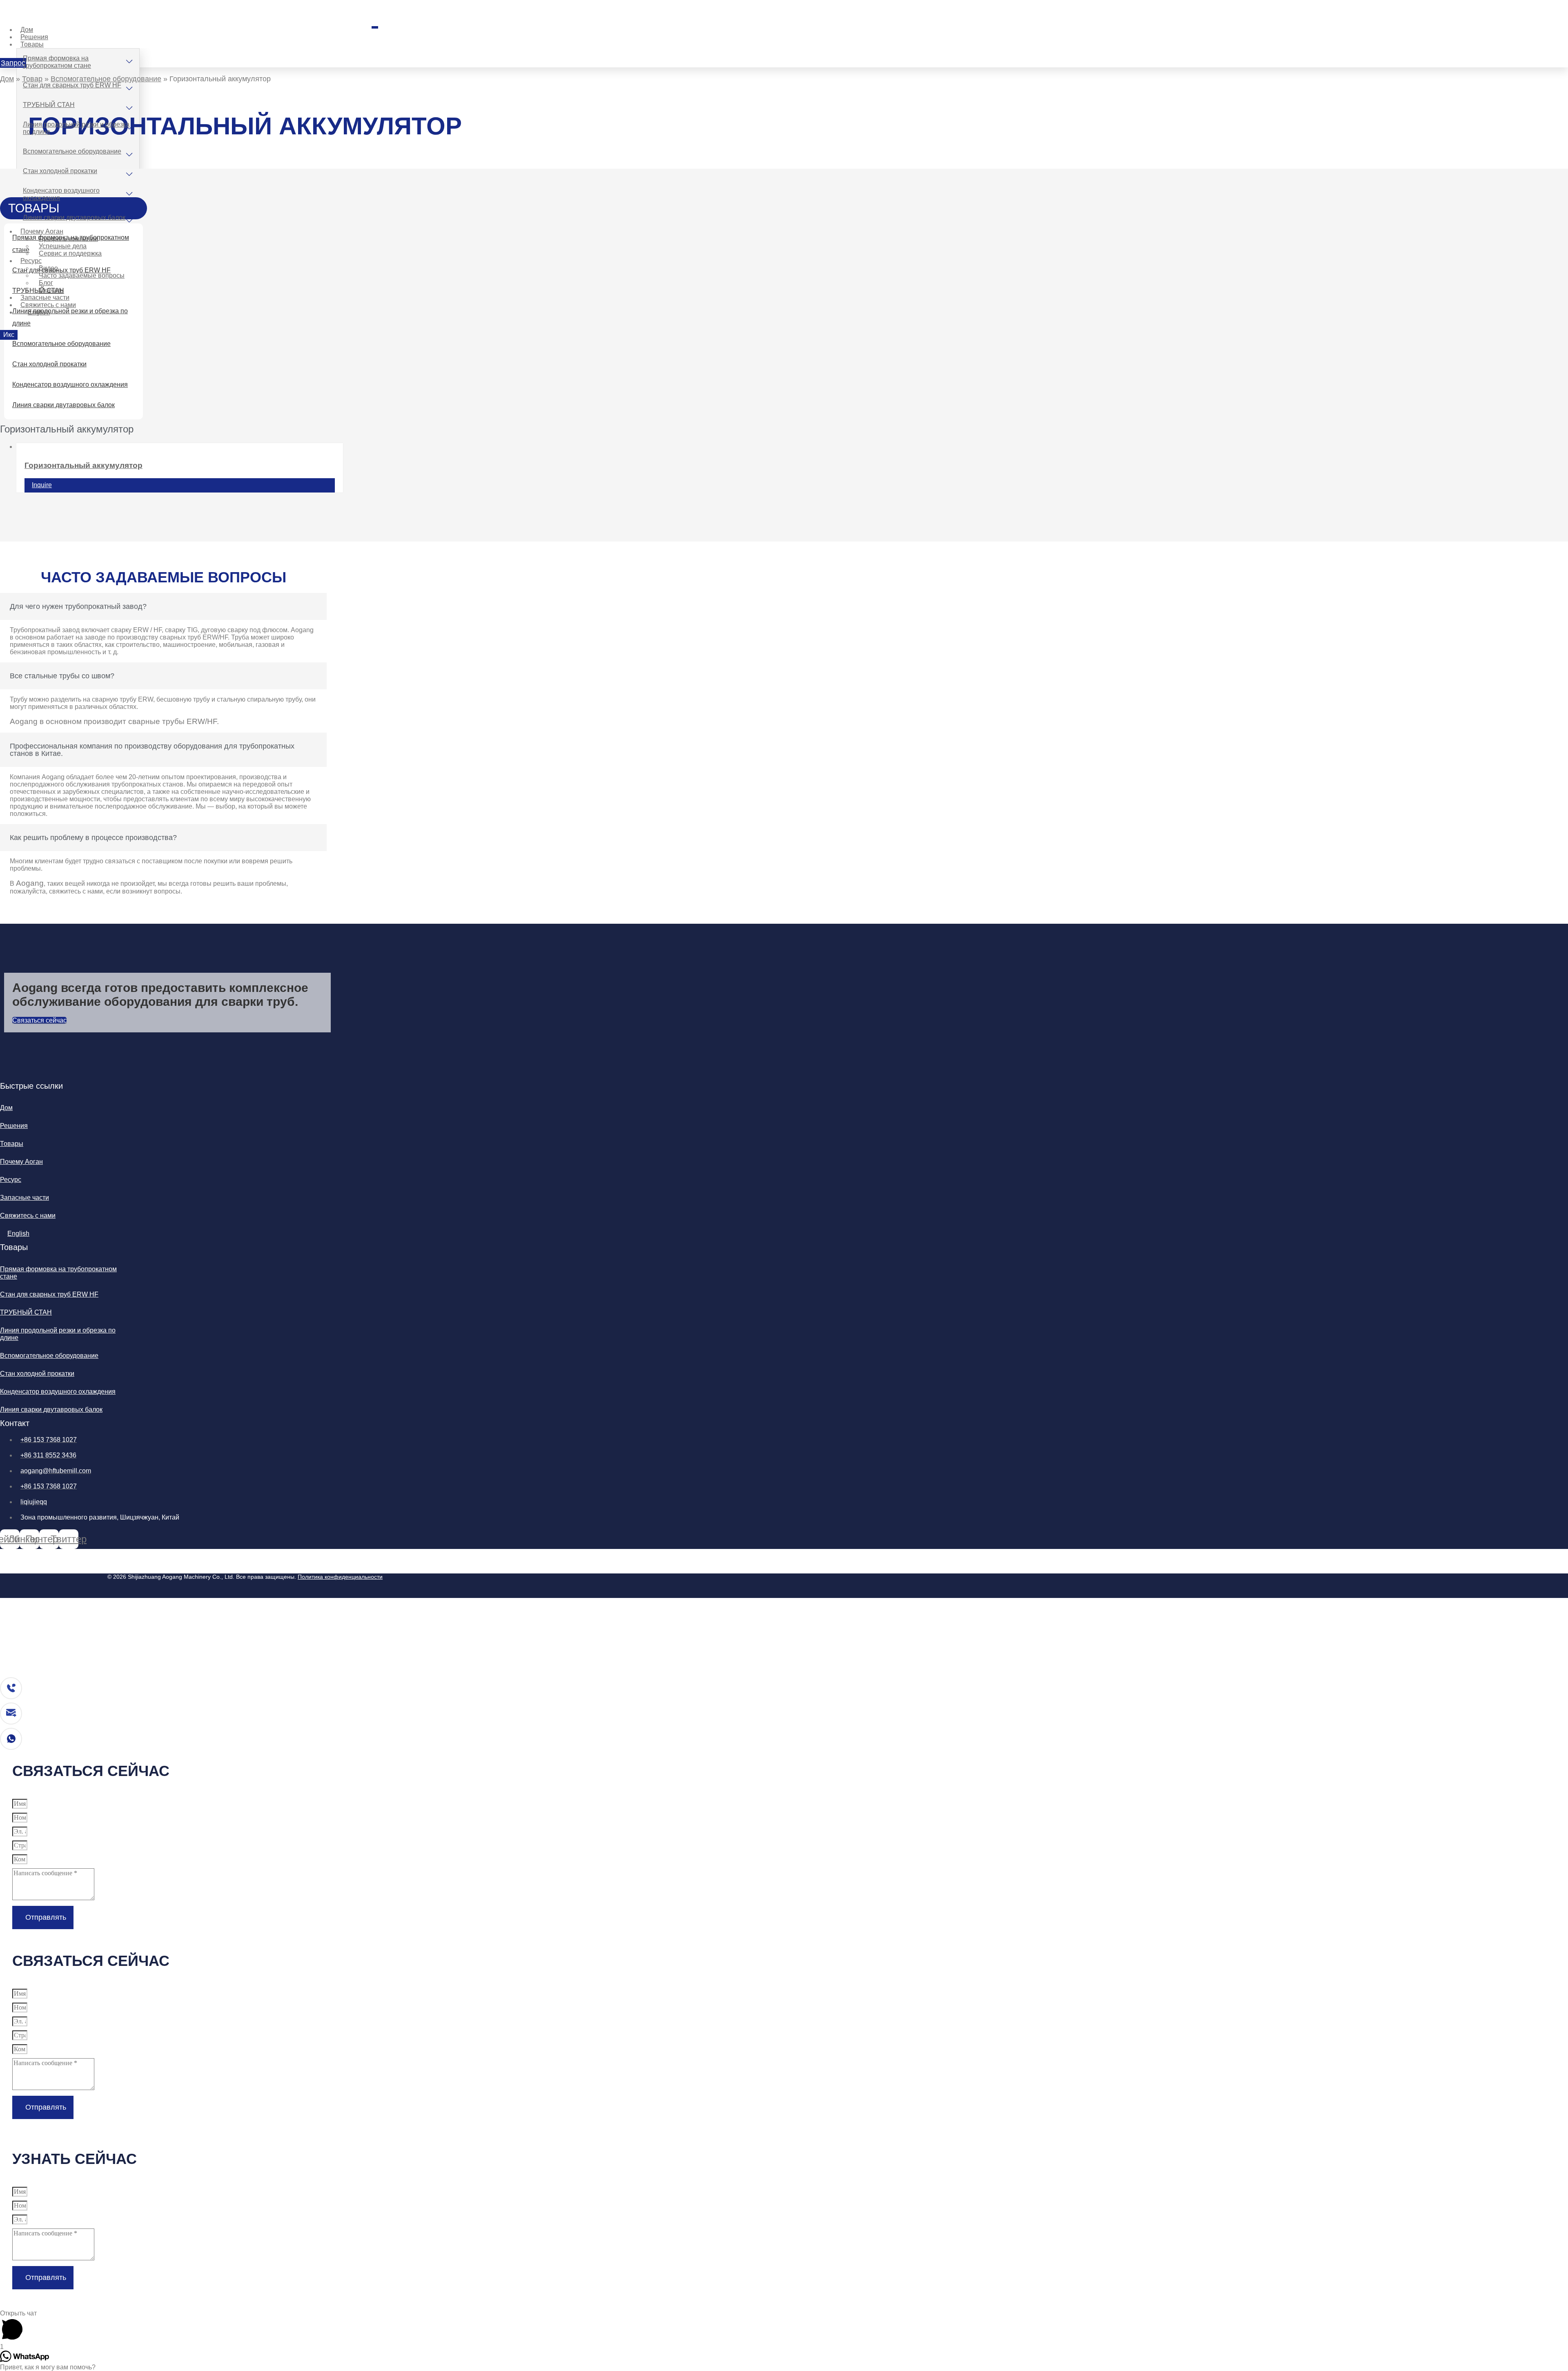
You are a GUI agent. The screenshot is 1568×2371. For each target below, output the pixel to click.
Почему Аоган (21, 1162)
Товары (32, 44)
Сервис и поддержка (70, 253)
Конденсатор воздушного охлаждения (61, 194)
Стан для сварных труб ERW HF (72, 85)
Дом (7, 79)
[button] (13, 63)
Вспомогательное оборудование (72, 151)
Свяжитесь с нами (28, 1216)
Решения (14, 1126)
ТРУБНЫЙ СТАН (49, 105)
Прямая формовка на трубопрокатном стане (57, 62)
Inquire (42, 485)
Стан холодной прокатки (60, 171)
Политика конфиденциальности (340, 1577)
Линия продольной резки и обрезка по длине (76, 128)
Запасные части (24, 1198)
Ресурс (31, 261)
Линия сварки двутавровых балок (74, 217)
